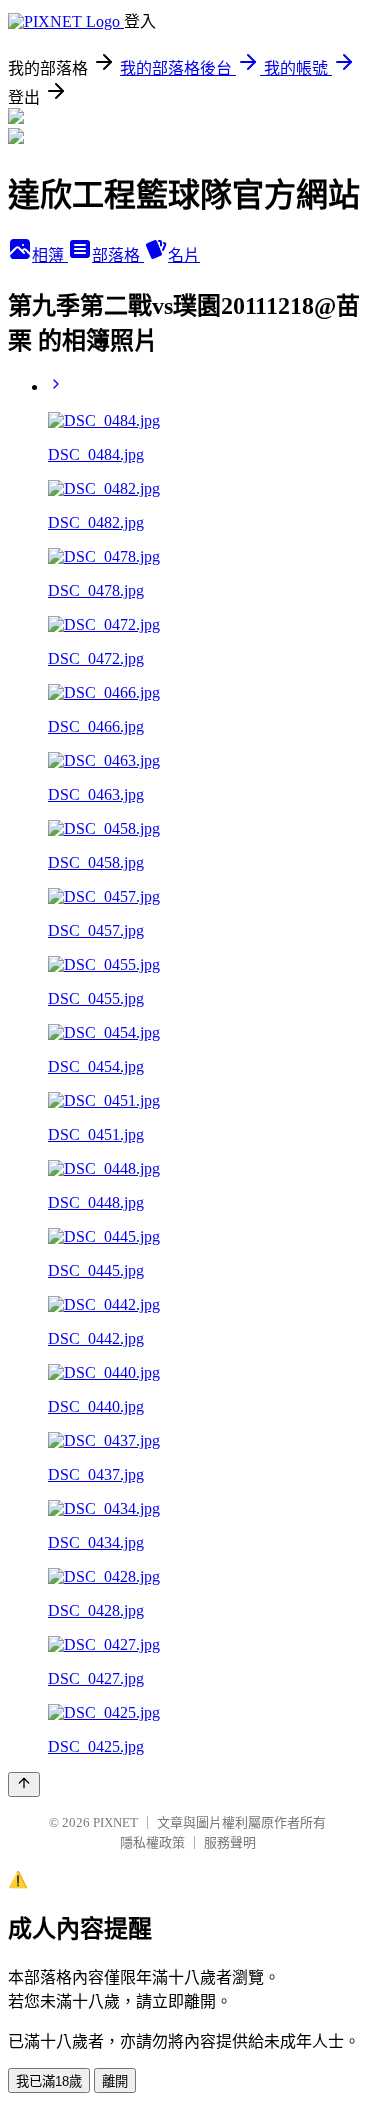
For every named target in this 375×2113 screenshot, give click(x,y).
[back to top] (24, 1784)
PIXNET (115, 1822)
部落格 (118, 255)
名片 (184, 255)
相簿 (50, 255)
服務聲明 (230, 1842)
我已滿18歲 (49, 2081)
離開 (115, 2081)
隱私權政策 (152, 1842)
